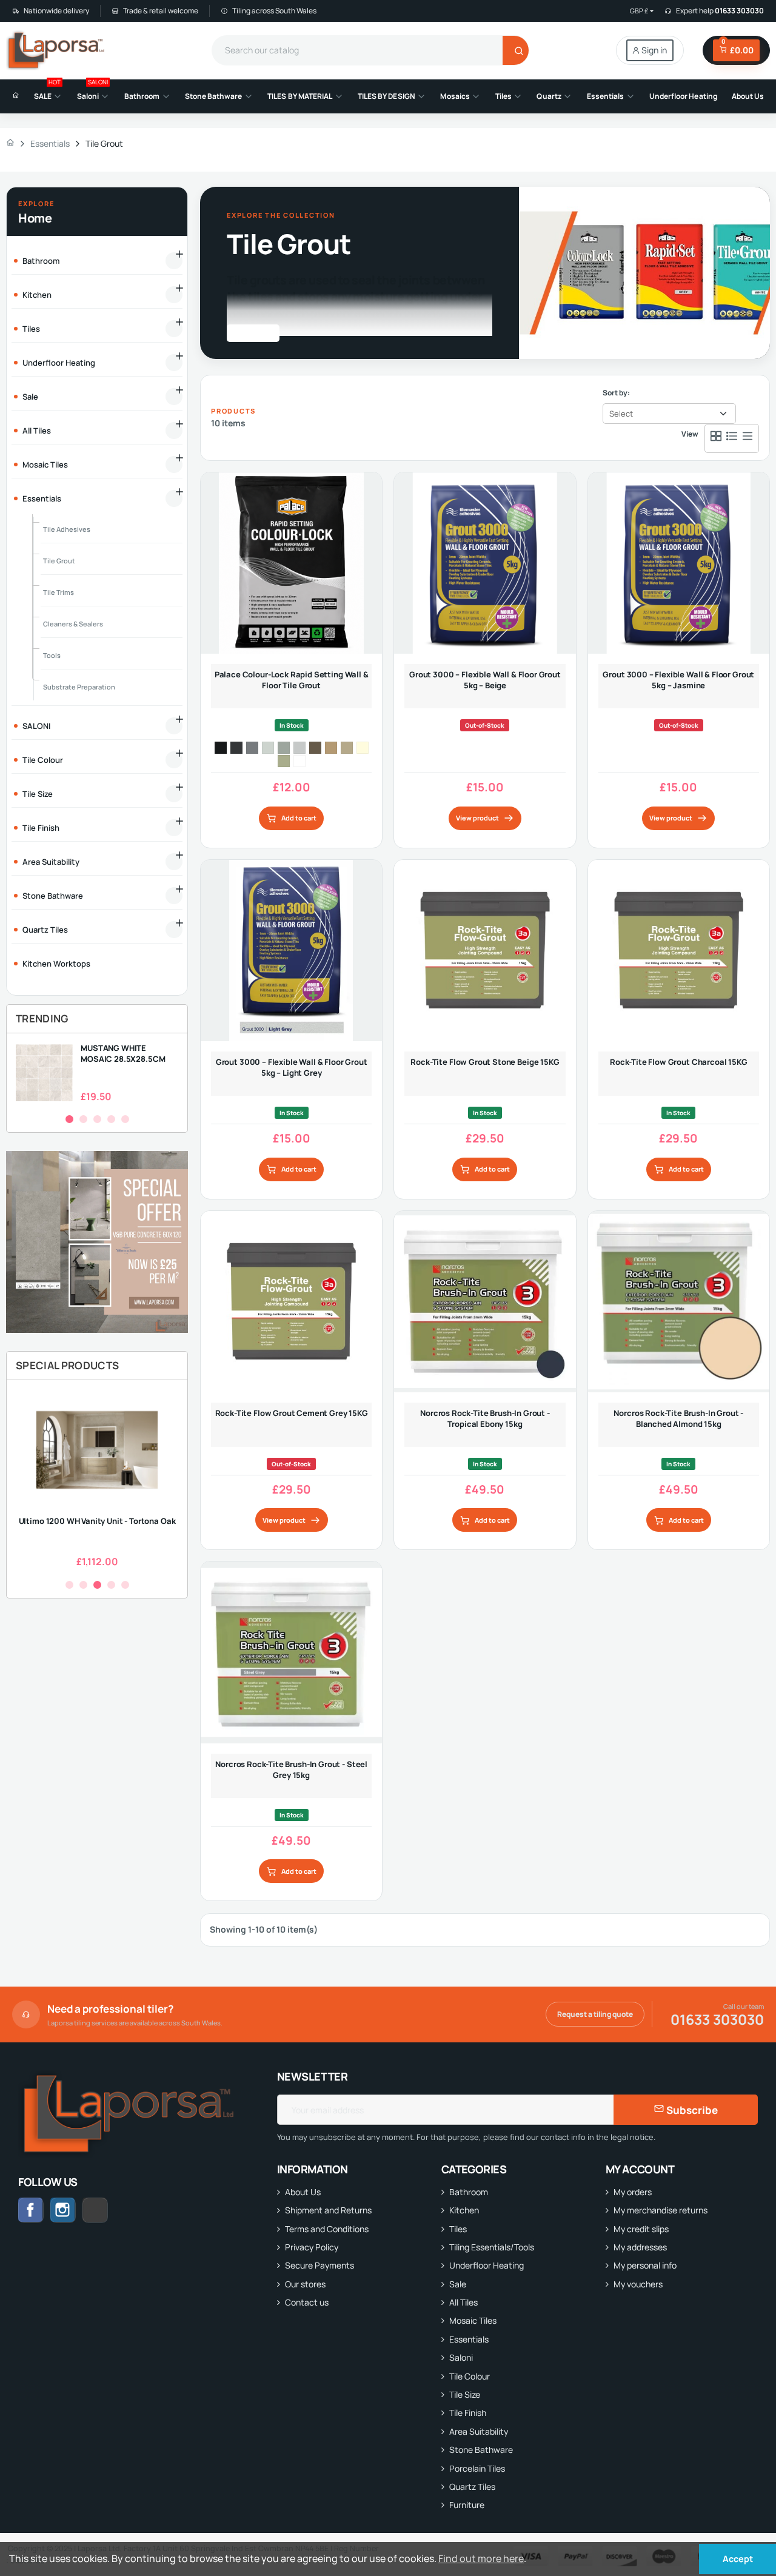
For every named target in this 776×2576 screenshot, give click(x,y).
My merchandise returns (661, 2210)
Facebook (31, 2210)
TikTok (108, 2210)
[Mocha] (315, 748)
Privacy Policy (312, 2247)
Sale (458, 2284)
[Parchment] (347, 748)
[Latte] (331, 748)
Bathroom (469, 2192)
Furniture (467, 2505)
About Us (303, 2192)
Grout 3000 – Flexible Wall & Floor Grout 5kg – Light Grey (292, 1067)
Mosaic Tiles (473, 2320)
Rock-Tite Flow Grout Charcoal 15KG (679, 1062)
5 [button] (125, 1119)
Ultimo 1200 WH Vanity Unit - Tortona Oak (97, 1521)
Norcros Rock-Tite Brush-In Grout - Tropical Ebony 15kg (485, 1418)
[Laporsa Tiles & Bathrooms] (57, 50)
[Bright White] (299, 761)
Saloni (461, 2357)
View (690, 434)
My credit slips (641, 2229)
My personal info (645, 2265)
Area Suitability (479, 2431)
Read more (248, 333)
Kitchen (464, 2210)
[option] (97, 1073)
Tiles (458, 2229)
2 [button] (83, 1119)
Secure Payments (319, 2265)
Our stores (305, 2284)
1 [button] (69, 1119)
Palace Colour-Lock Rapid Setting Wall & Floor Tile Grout (292, 680)
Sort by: (616, 393)
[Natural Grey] (284, 748)
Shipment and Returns (328, 2210)
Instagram (63, 2210)
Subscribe (691, 2110)
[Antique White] (363, 748)
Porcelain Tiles (477, 2468)
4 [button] (111, 1119)
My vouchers (638, 2284)
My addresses (640, 2247)
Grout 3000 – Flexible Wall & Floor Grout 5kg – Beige (485, 680)
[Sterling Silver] (268, 748)
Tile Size (465, 2394)
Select (621, 414)
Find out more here (481, 2558)
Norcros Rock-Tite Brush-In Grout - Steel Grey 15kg (291, 1769)
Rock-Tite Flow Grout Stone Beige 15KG (485, 1062)
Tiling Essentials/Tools (492, 2247)
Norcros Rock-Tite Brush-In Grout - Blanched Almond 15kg (678, 1418)
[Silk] (284, 761)
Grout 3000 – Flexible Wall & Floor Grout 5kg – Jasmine (678, 680)
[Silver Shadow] (299, 748)
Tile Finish (468, 2413)
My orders (633, 2192)
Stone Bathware (481, 2450)
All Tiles (463, 2302)
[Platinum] (252, 748)
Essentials (469, 2339)
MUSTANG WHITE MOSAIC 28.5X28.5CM (123, 1053)
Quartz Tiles (472, 2487)
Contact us (307, 2302)
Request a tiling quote (595, 2014)
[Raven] (236, 748)
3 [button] (97, 1119)
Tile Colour (470, 2376)
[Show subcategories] (174, 261)
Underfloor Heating (487, 2265)
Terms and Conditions (327, 2229)
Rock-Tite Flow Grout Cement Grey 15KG (292, 1413)
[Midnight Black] (221, 748)
